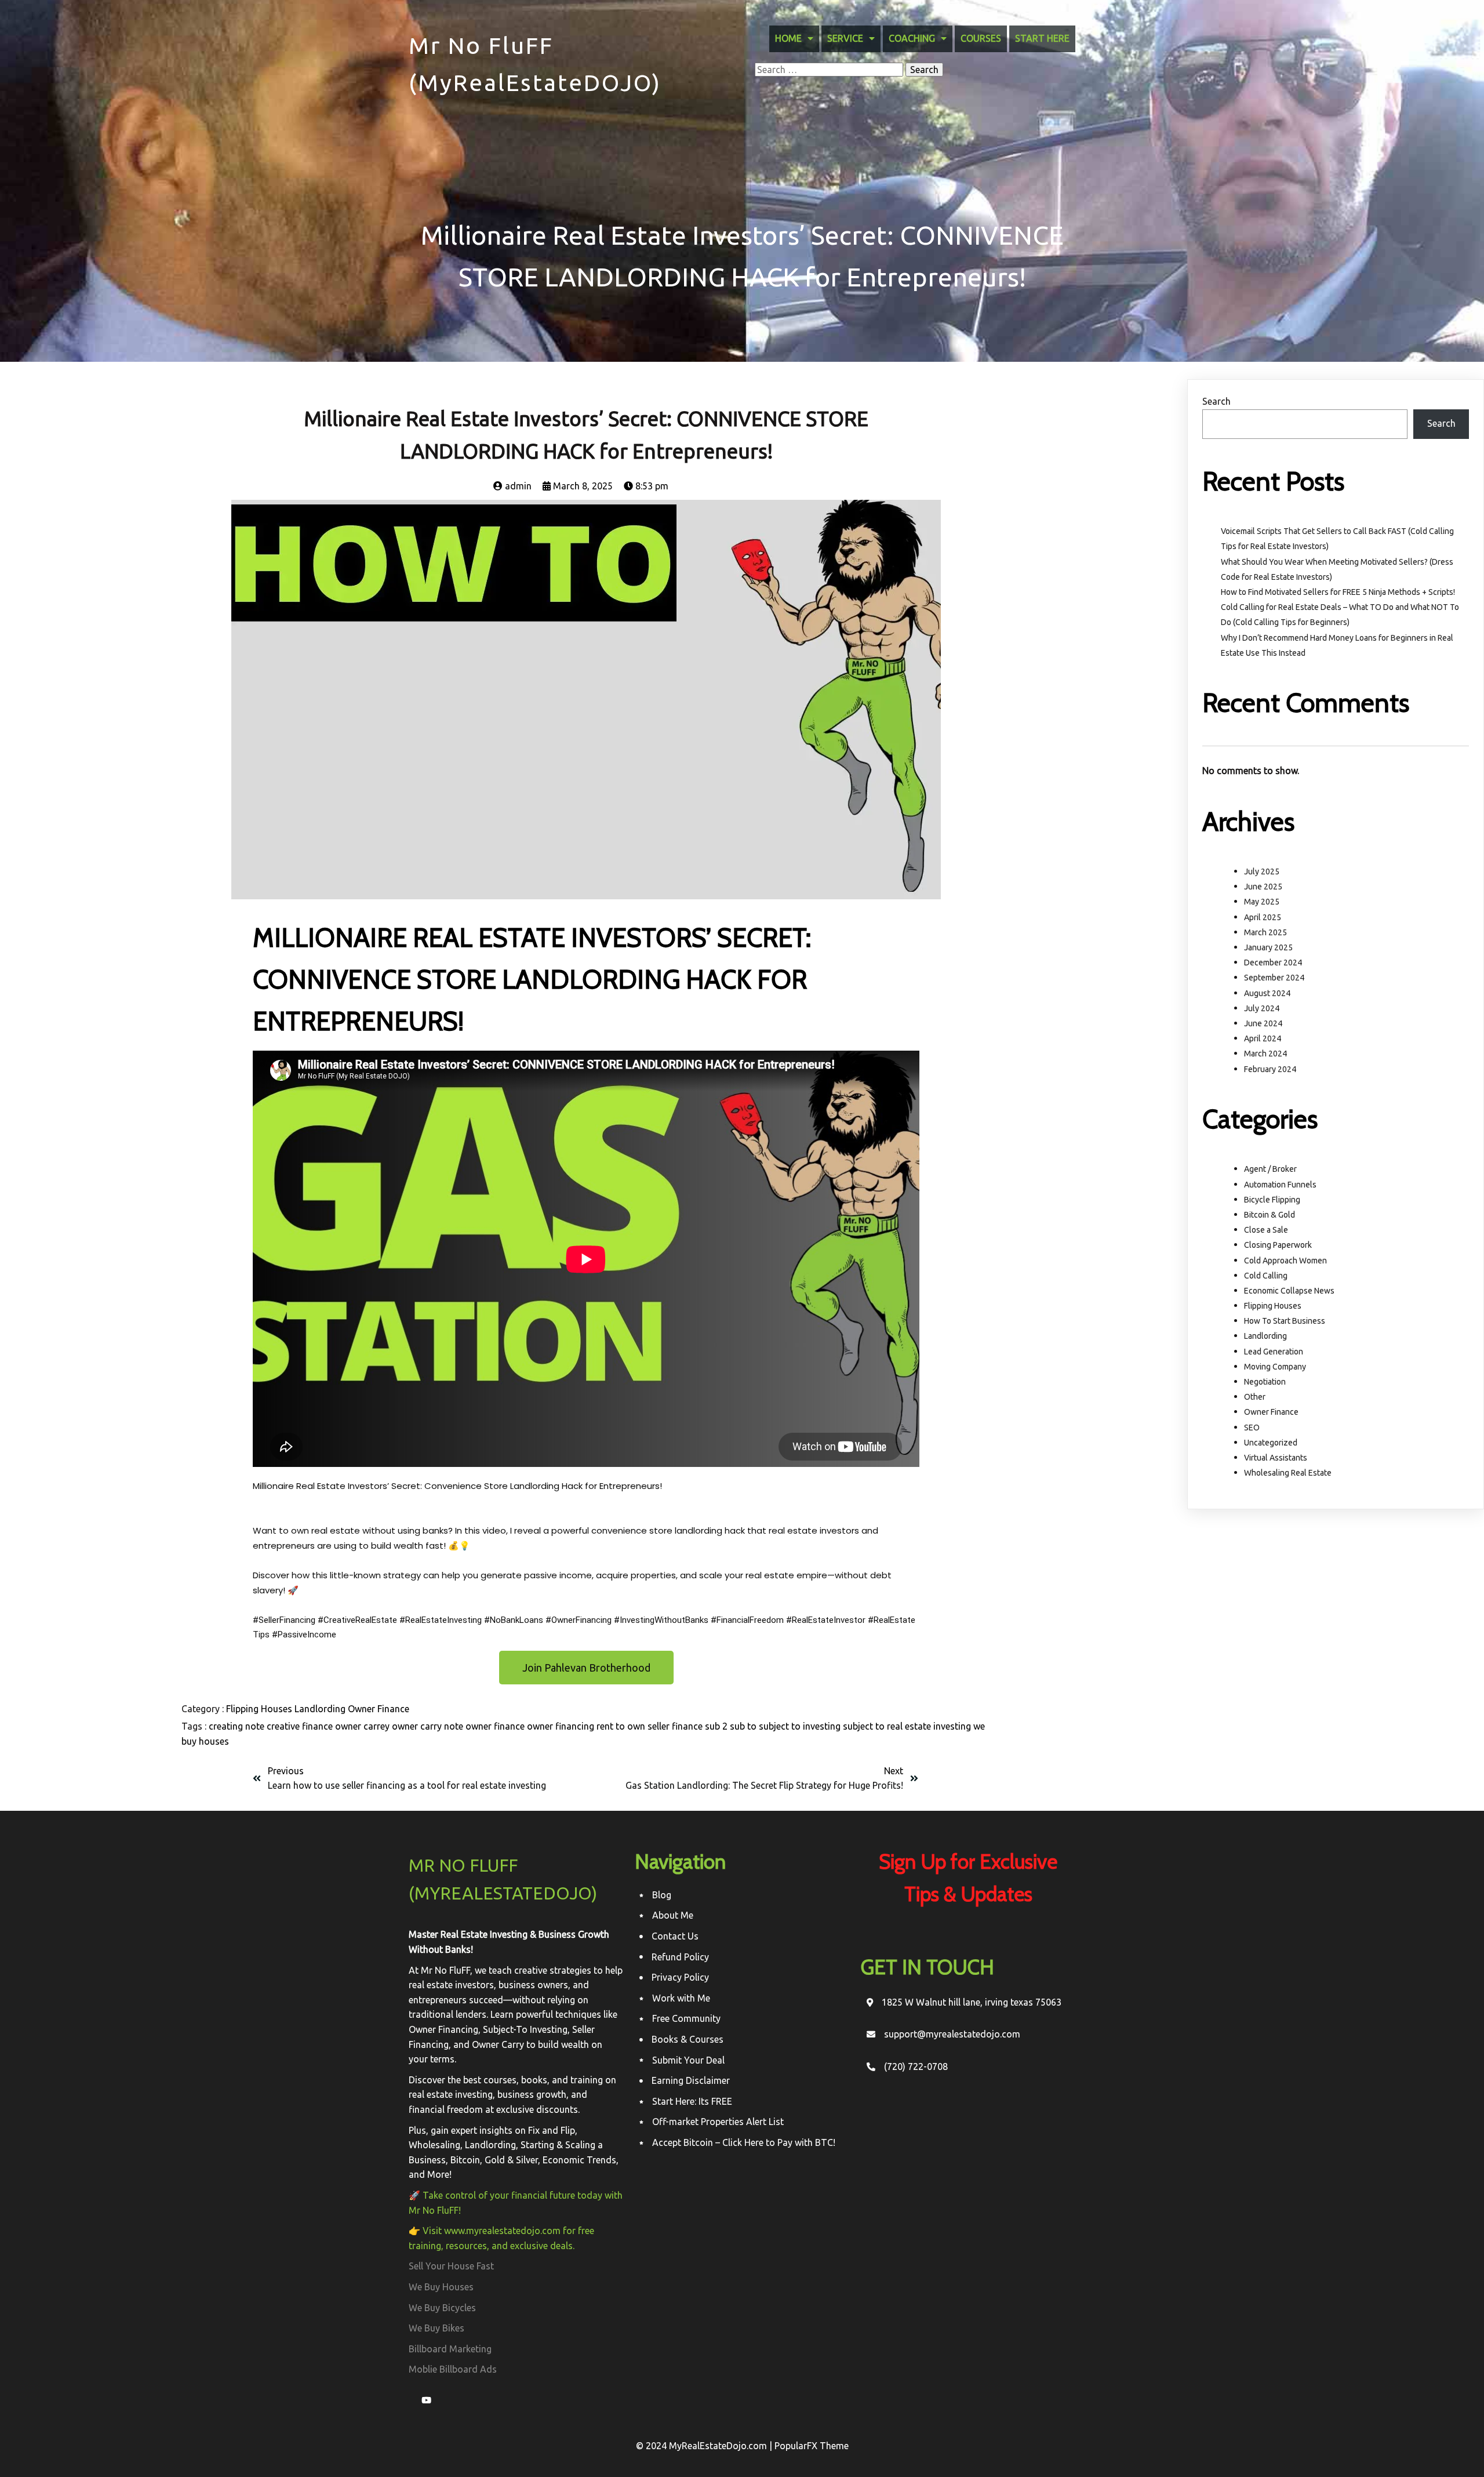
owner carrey (363, 1726)
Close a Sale (1266, 1230)
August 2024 (1267, 993)
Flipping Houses (260, 1709)
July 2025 (1262, 871)
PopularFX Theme (812, 2446)
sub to (744, 1726)
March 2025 (1265, 932)
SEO (1252, 1428)
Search (1216, 401)
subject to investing (801, 1726)
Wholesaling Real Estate (1288, 1473)
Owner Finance (379, 1709)
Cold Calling (1266, 1276)
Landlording (321, 1709)
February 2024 (1270, 1069)
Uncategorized (1271, 1443)
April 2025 (1263, 917)
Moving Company (1275, 1367)
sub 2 (717, 1726)
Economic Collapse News (1289, 1291)
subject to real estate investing (908, 1726)
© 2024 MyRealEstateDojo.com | (705, 2446)
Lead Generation (1274, 1352)
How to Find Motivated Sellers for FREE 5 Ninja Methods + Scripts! (1338, 592)
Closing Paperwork (1278, 1245)
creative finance (301, 1726)
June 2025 (1263, 887)
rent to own (622, 1726)
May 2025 (1262, 902)
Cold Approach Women (1285, 1261)
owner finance (496, 1726)
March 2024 (1265, 1054)
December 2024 (1273, 963)
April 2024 (1263, 1038)
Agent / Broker (1270, 1169)
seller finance (676, 1726)
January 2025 (1268, 947)
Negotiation (1265, 1382)
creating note (238, 1726)
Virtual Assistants (1276, 1458)
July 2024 (1262, 1008)
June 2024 (1263, 1023)
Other (1255, 1397)
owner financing (562, 1726)
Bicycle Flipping (1272, 1200)
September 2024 (1274, 978)
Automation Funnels (1280, 1185)
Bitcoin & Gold (1270, 1215)
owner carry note (429, 1726)
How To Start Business (1285, 1321)
